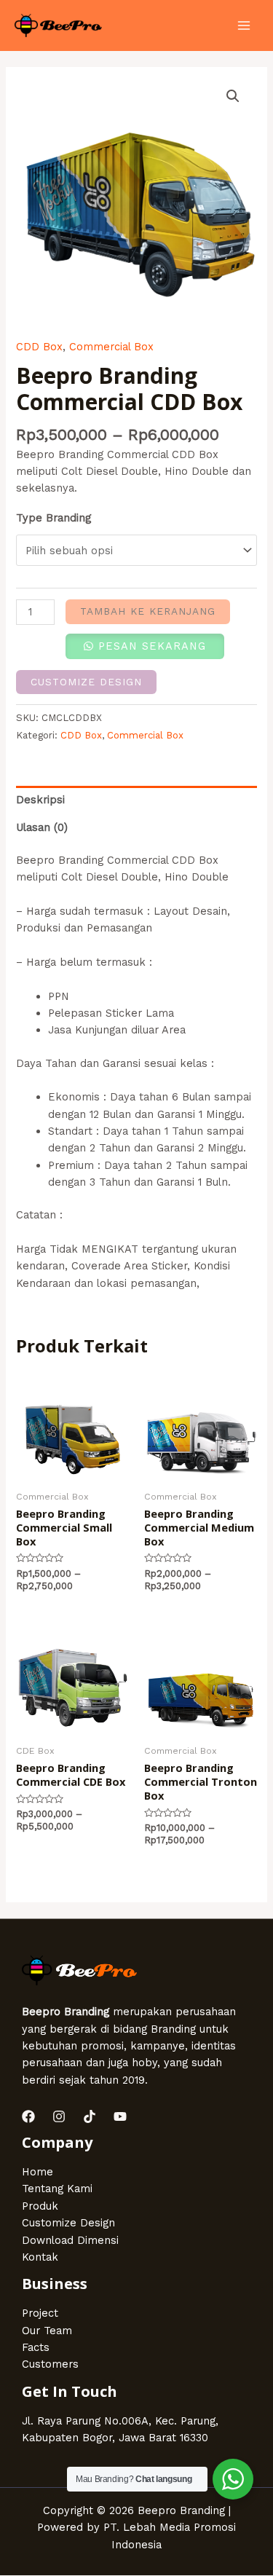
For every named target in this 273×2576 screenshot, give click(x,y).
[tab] (136, 800)
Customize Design (86, 682)
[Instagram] (59, 2116)
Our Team (47, 2331)
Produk (40, 2206)
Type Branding (54, 518)
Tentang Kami (57, 2189)
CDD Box (39, 347)
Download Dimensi (70, 2240)
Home (37, 2172)
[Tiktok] (90, 2116)
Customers (50, 2364)
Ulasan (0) (42, 827)
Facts (36, 2347)
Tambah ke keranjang (148, 611)
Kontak (40, 2257)
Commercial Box (111, 347)
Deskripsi (40, 800)
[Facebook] (28, 2116)
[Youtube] (120, 2116)
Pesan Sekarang (152, 646)
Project (40, 2313)
